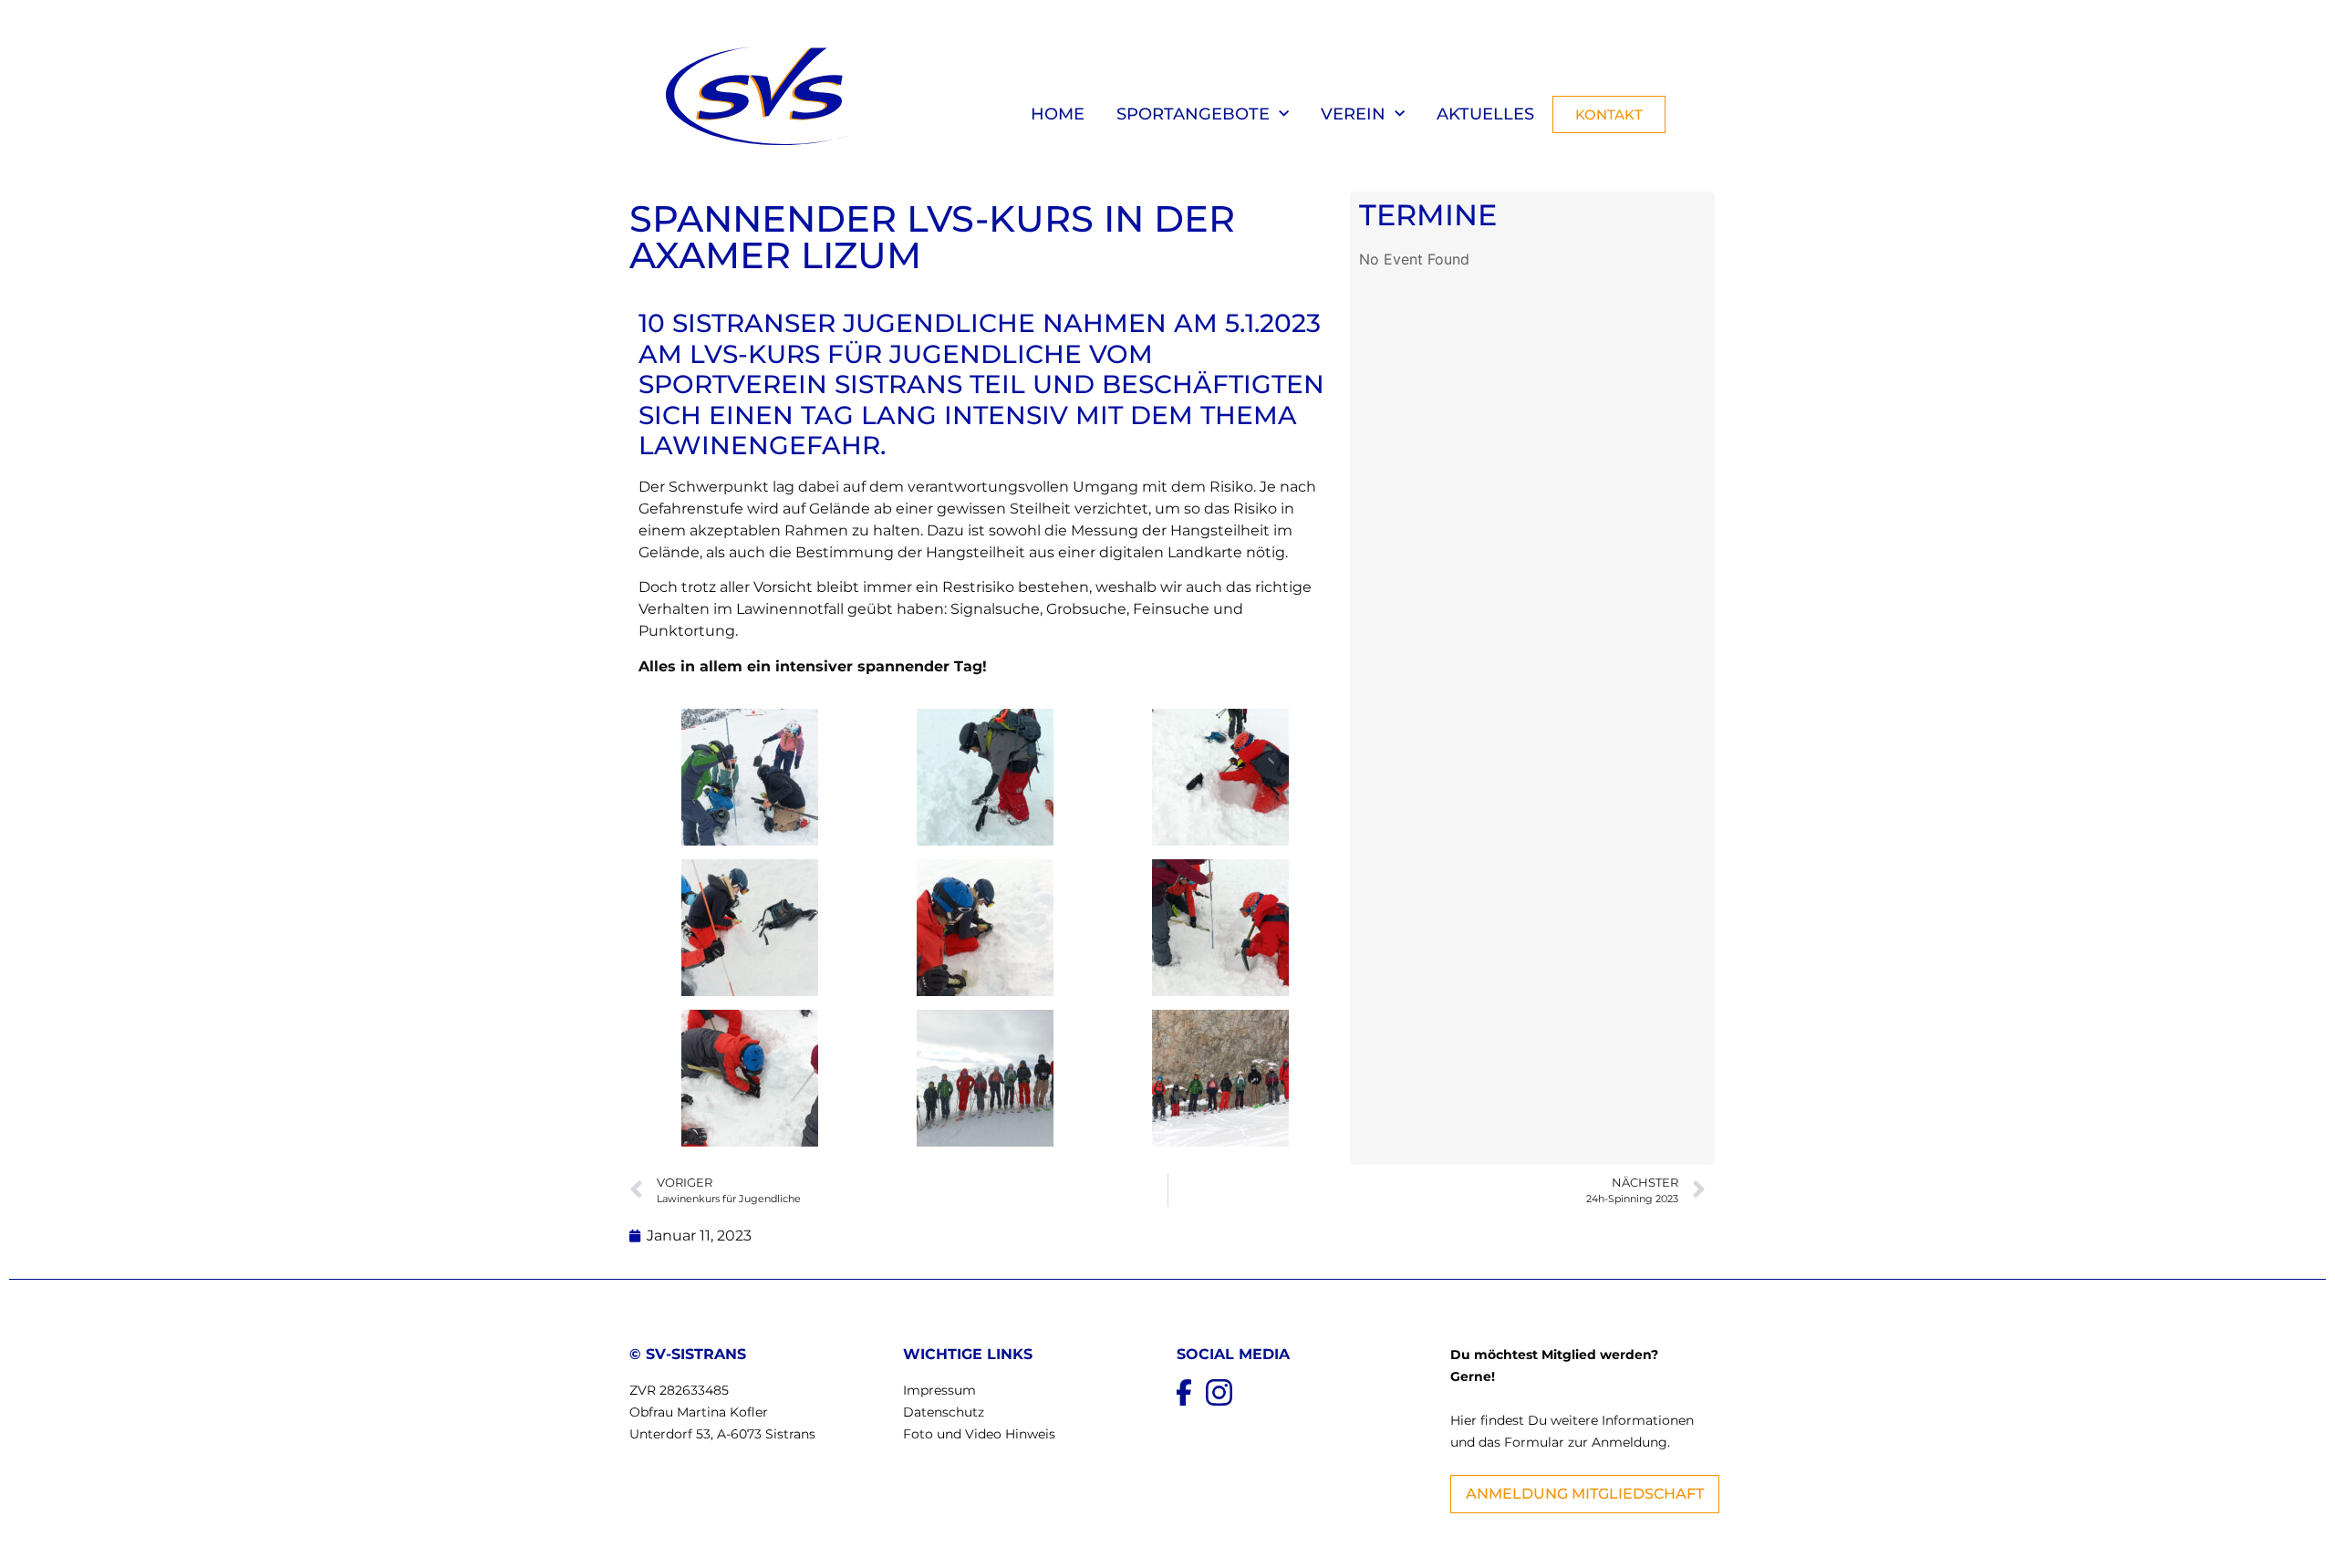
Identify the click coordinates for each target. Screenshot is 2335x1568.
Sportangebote (1193, 114)
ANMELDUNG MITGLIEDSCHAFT (1585, 1494)
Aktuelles (1485, 114)
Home (1058, 114)
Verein (1353, 114)
